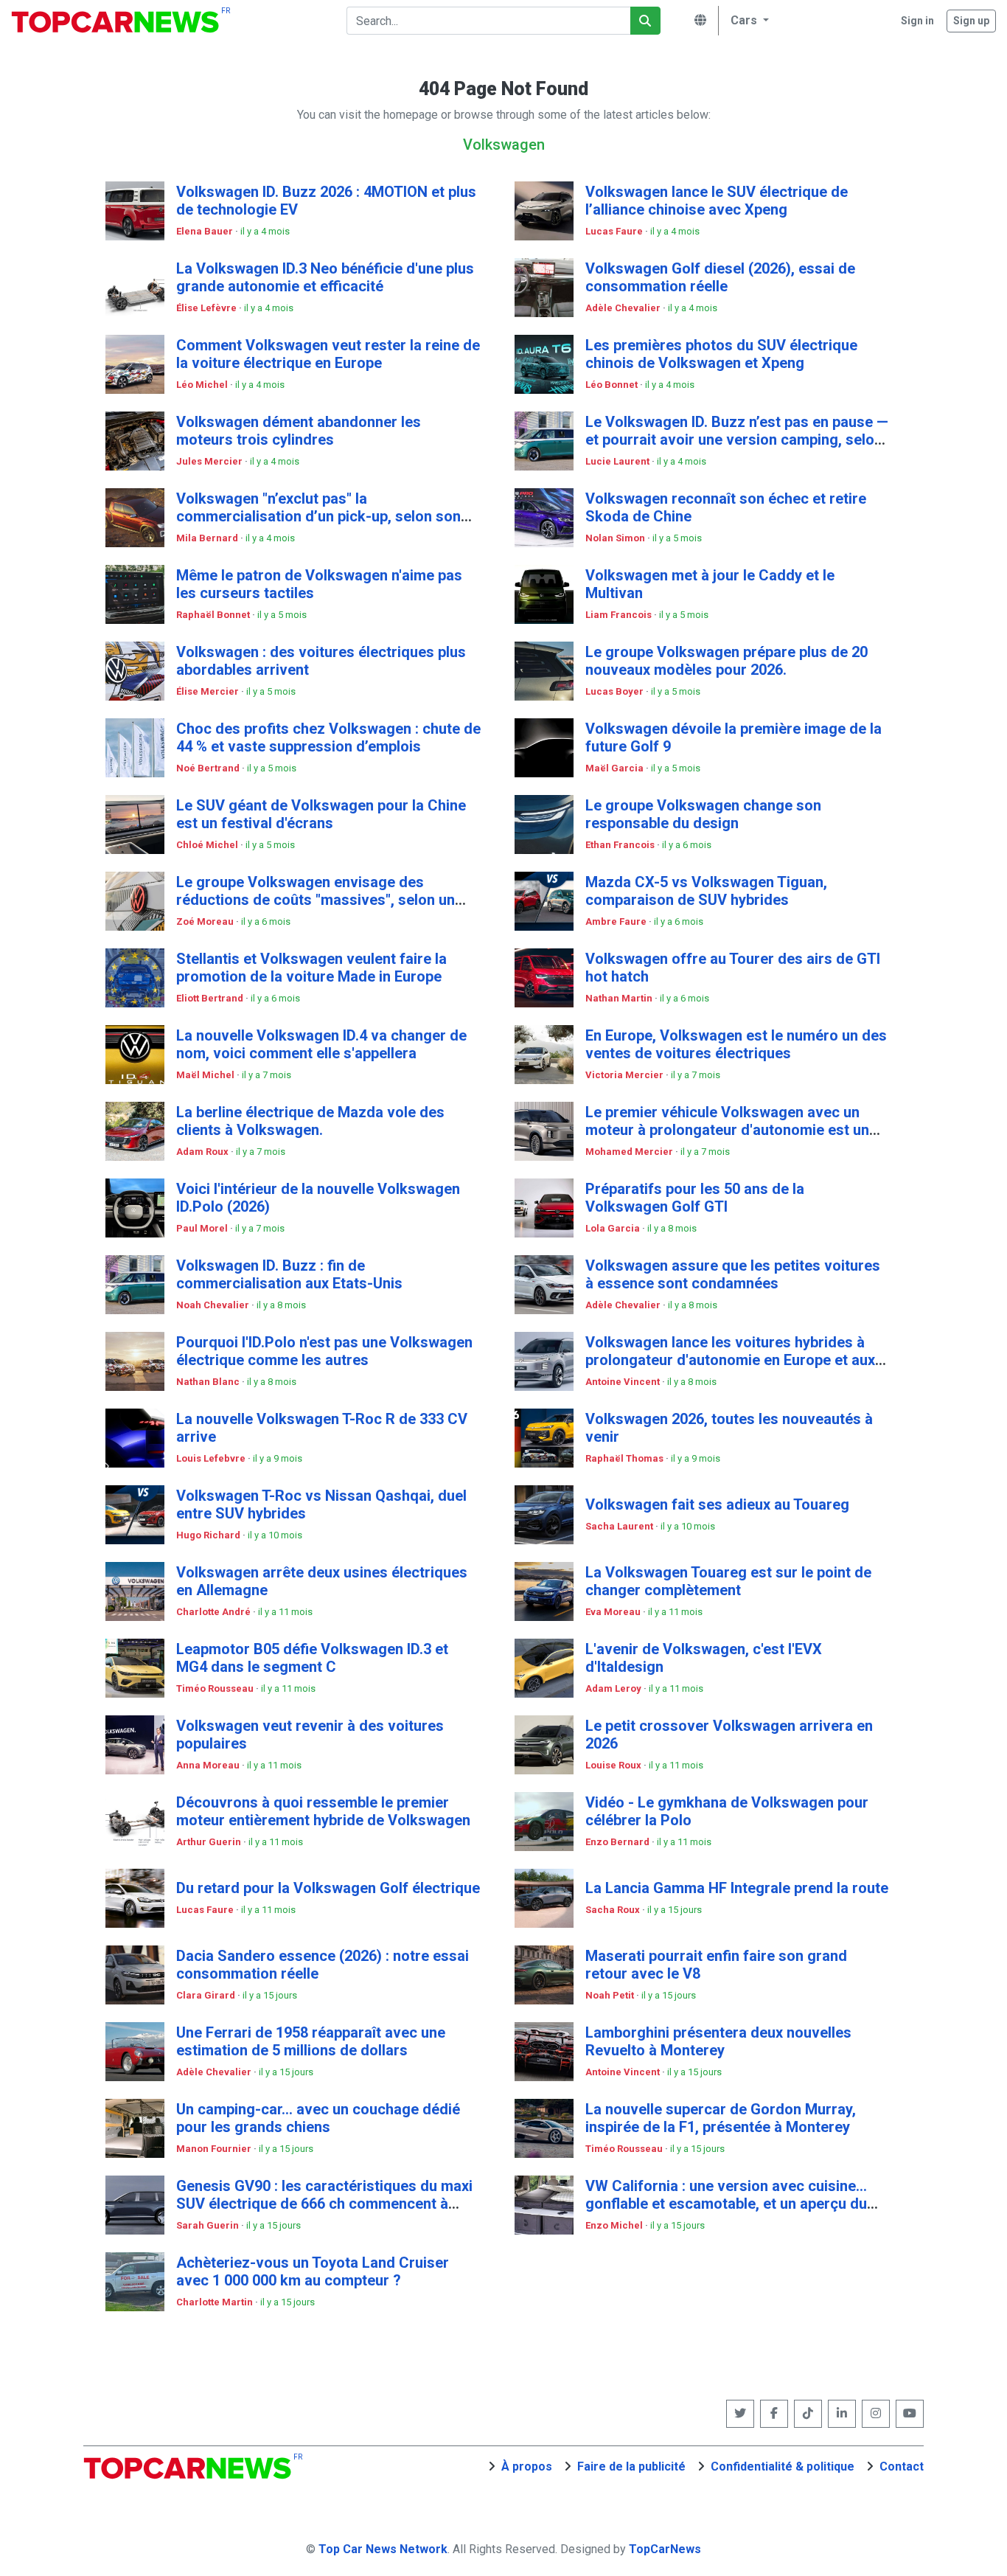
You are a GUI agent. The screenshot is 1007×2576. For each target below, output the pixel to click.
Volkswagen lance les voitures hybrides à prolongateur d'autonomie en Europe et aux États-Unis (730, 1360)
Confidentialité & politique (783, 2466)
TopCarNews (665, 2549)
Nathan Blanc (209, 1382)
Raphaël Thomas (626, 1458)
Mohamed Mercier (630, 1152)
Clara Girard (207, 1995)
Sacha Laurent (620, 1526)
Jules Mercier (210, 461)
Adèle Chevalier (624, 308)
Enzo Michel (615, 2225)
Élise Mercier (209, 691)
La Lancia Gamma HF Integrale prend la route (737, 1888)
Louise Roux (614, 1765)
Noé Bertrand (209, 768)
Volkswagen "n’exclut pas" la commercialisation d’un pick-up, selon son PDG (318, 516)
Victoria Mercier (626, 1075)
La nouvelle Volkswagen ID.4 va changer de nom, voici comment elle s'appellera (321, 1044)
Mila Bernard (208, 538)
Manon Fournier (215, 2149)
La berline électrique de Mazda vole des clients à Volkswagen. (310, 1121)
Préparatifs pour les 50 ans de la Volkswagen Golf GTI (695, 1198)
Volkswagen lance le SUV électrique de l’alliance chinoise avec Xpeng (717, 201)
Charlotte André (215, 1612)
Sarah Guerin (209, 2225)
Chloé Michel (208, 845)
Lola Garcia (614, 1228)
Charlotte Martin (216, 2302)
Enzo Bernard (619, 1842)
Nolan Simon (616, 538)
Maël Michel (206, 1075)
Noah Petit (611, 1995)
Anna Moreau (209, 1765)
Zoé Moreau (206, 921)
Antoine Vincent (624, 1382)
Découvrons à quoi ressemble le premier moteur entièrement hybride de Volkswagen (323, 1811)
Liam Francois (620, 615)
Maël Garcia (616, 768)
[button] (748, 21)
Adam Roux (203, 1152)
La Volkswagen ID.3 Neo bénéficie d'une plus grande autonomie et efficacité (325, 277)
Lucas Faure (615, 231)
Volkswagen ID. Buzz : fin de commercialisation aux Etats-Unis (289, 1274)
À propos (527, 2466)
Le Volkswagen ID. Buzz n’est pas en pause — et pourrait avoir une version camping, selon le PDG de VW (737, 440)
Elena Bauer (206, 231)
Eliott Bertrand (211, 998)
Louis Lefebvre (212, 1458)
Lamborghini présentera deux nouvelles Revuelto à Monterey (718, 2041)
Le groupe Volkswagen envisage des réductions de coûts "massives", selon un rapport (316, 900)
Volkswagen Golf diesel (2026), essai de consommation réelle (720, 277)
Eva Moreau (614, 1612)
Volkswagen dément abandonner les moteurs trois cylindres (299, 431)
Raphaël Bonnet (214, 615)
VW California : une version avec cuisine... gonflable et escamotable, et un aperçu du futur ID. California (726, 2204)
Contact (902, 2466)
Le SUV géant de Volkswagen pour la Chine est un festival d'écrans (321, 814)
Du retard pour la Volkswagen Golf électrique (328, 1888)
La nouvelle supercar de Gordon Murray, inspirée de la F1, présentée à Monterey (721, 2118)
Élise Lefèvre (208, 308)
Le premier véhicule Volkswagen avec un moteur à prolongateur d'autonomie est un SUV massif (727, 1130)
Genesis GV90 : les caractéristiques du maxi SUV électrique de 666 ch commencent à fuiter (324, 2204)
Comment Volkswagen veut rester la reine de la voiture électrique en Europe (328, 354)
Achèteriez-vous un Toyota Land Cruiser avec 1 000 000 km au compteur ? (313, 2271)
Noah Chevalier (214, 1305)
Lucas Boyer (616, 691)
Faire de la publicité (631, 2466)
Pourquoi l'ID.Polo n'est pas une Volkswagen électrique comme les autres (324, 1351)
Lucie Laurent (619, 461)
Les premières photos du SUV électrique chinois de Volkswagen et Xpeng (721, 354)
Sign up (971, 21)
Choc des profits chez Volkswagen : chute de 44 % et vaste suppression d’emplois (328, 737)
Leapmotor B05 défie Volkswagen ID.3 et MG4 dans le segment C (312, 1658)
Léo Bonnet (613, 385)
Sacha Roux (614, 1910)
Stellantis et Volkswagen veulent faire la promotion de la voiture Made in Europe (311, 968)
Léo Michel (203, 385)
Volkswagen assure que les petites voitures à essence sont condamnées (733, 1274)
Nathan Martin (620, 998)
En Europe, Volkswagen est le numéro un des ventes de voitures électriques (736, 1044)
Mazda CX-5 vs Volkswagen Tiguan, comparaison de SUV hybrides (706, 891)
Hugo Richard (209, 1535)
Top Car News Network (383, 2549)
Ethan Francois (621, 845)
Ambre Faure (617, 921)
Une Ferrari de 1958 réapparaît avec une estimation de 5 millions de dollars (311, 2041)
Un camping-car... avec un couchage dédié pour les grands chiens (318, 2118)
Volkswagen (504, 145)
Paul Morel (203, 1228)
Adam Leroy (614, 1688)
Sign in (917, 21)
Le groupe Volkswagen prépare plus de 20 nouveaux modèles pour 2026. (726, 661)
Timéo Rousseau (216, 1688)
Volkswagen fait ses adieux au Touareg (717, 1504)
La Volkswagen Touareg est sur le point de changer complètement (728, 1581)
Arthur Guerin (210, 1842)
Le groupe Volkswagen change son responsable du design (703, 814)
